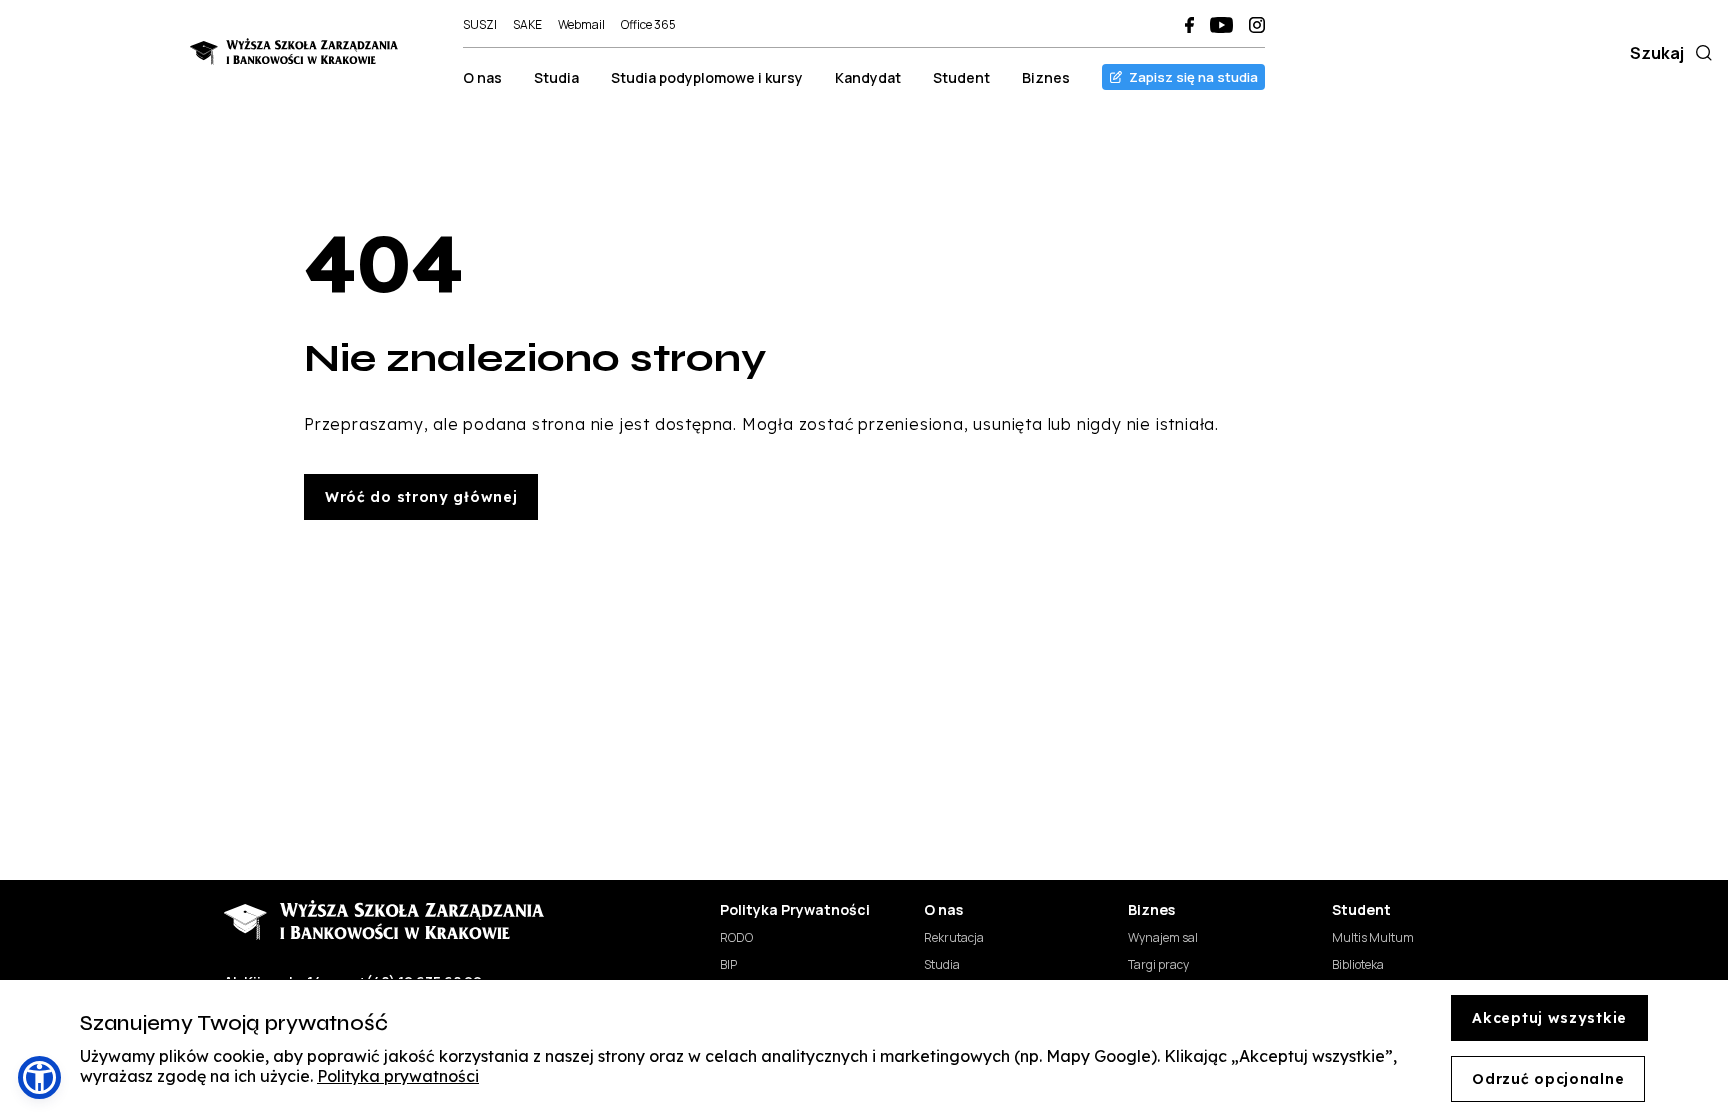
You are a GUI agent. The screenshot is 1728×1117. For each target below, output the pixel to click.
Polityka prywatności (398, 1076)
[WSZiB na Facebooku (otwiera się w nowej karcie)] (1189, 25)
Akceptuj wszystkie (1549, 1018)
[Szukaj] (1700, 53)
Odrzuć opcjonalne (1548, 1079)
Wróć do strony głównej (421, 497)
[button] (39, 1077)
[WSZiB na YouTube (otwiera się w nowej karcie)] (1221, 25)
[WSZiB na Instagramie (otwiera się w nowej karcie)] (1257, 25)
